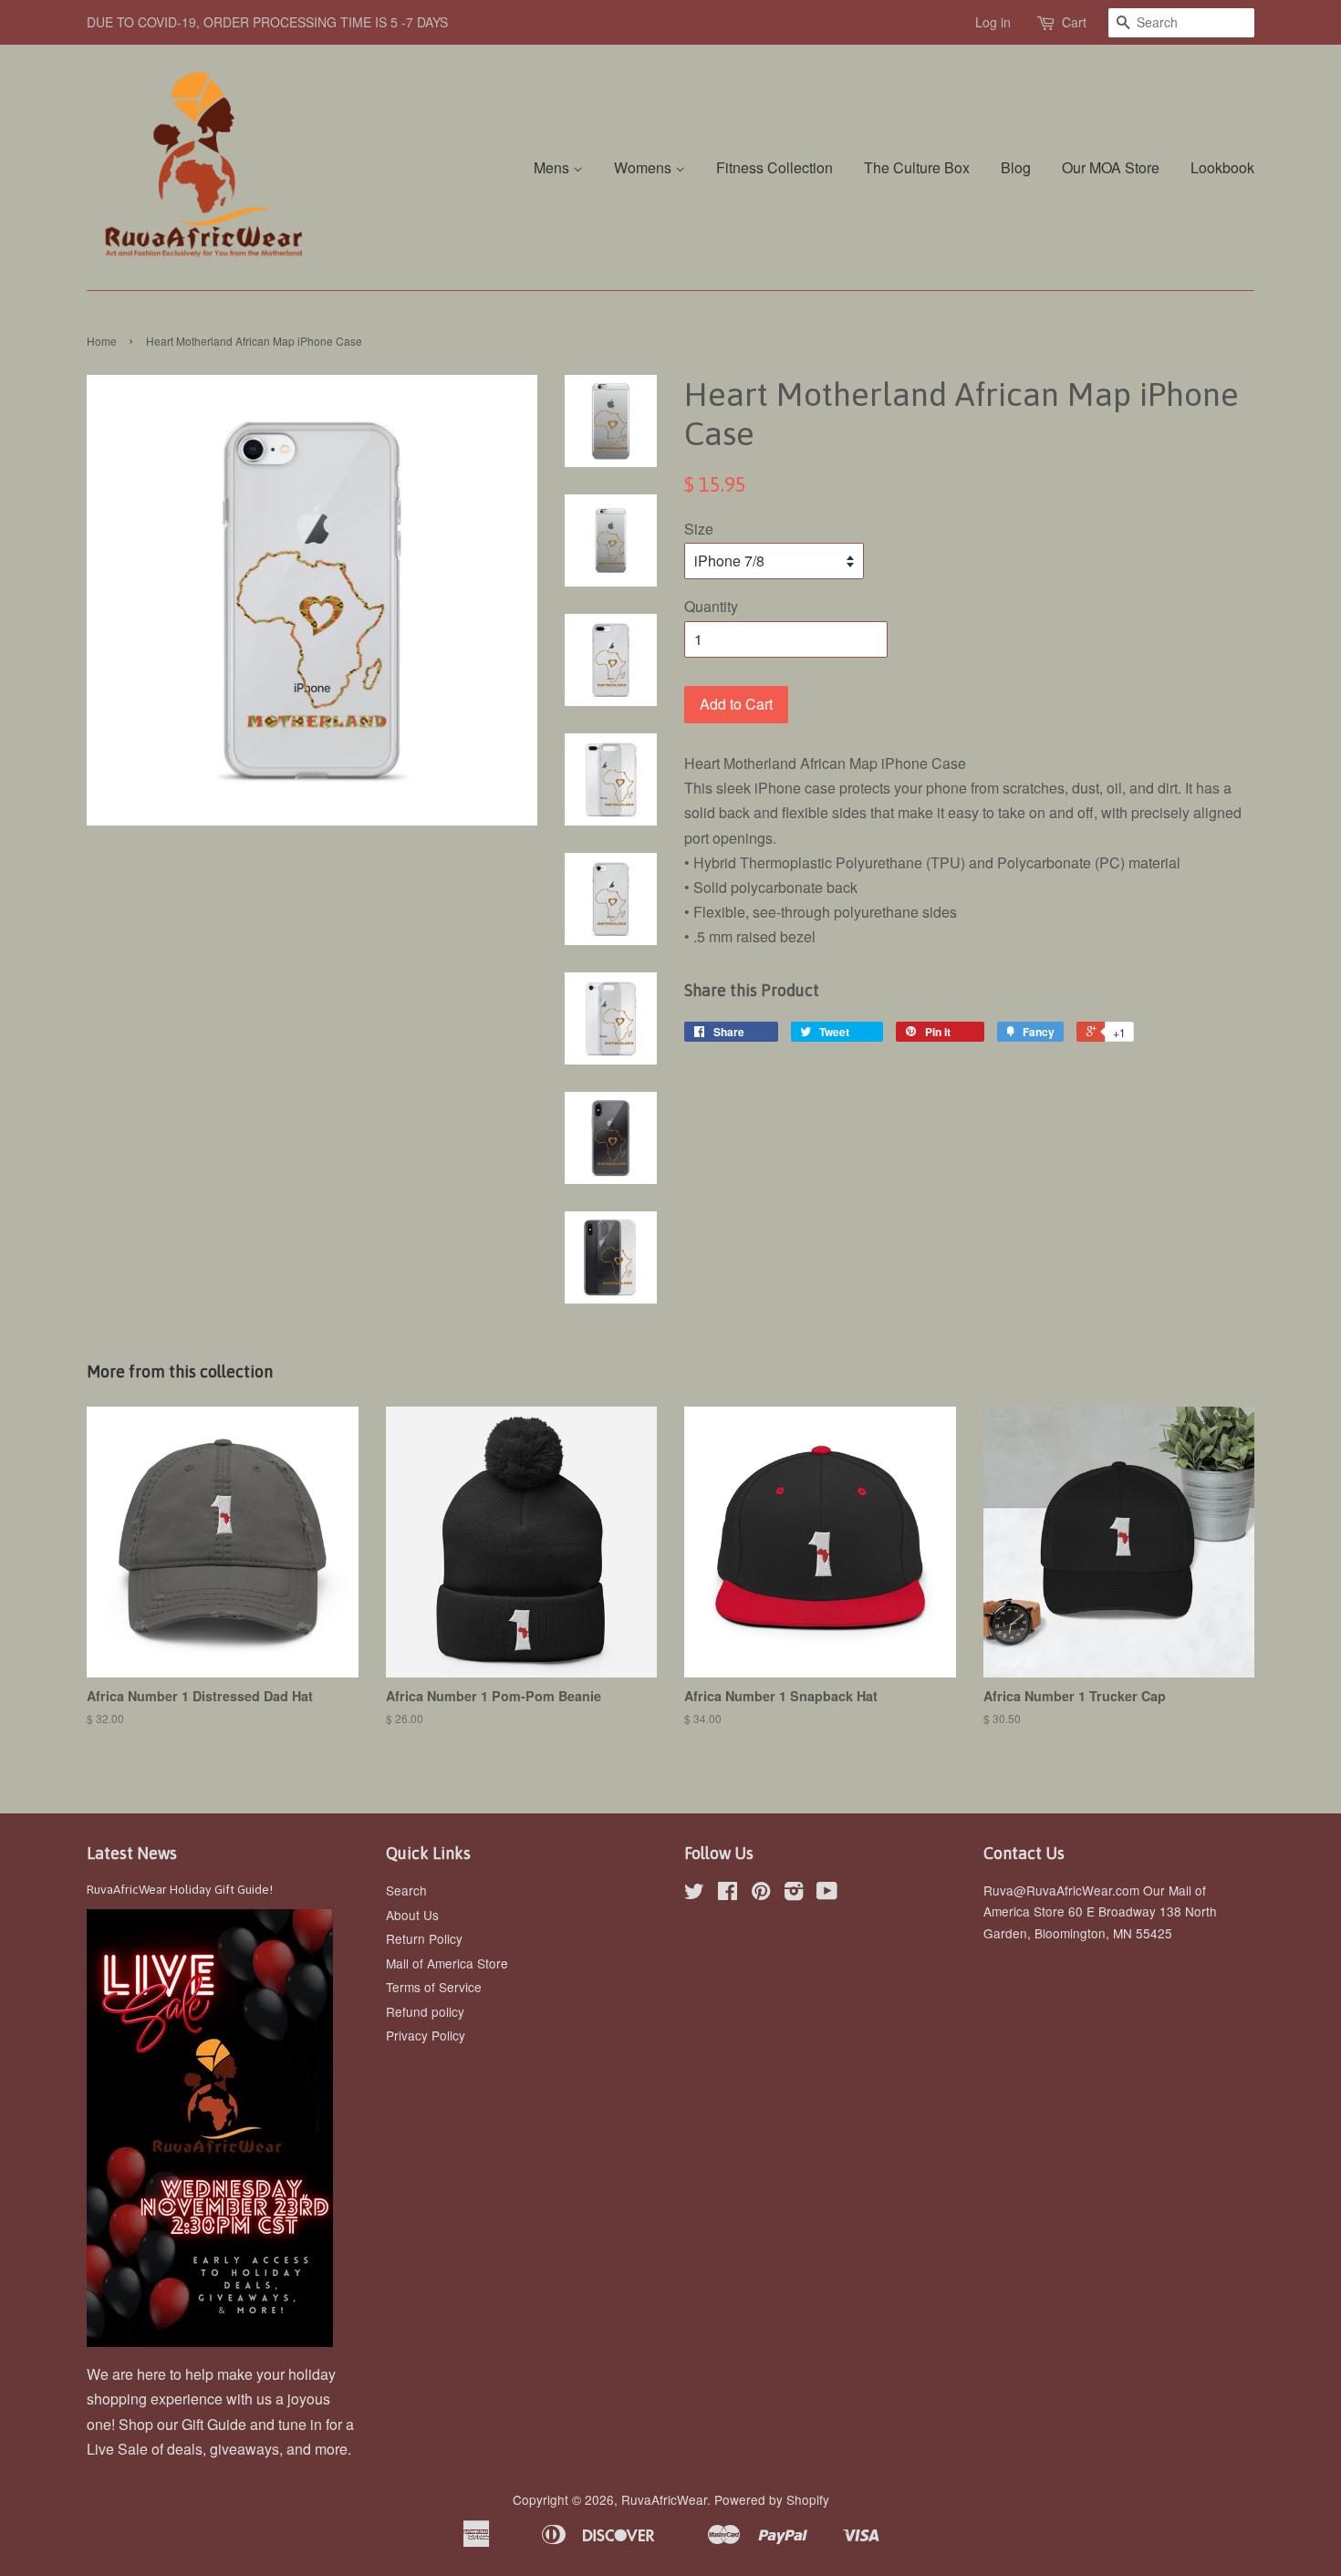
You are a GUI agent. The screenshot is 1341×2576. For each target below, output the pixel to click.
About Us (412, 1915)
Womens (645, 167)
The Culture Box (917, 167)
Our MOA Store (1111, 167)
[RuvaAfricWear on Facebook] (728, 1894)
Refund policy (425, 2011)
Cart (1074, 22)
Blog (1016, 167)
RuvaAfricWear (664, 2499)
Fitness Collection (774, 167)
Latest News (132, 1853)
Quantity (711, 606)
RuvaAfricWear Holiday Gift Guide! (180, 1889)
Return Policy (424, 1938)
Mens (553, 167)
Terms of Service (434, 1987)
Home (102, 341)
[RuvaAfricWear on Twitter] (694, 1894)
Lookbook (1222, 167)
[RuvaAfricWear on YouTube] (827, 1894)
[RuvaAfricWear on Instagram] (794, 1894)
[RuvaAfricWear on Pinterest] (761, 1894)
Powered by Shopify (772, 2499)
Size (699, 529)
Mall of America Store (447, 1963)
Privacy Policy (426, 2035)
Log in (993, 22)
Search (406, 1890)
